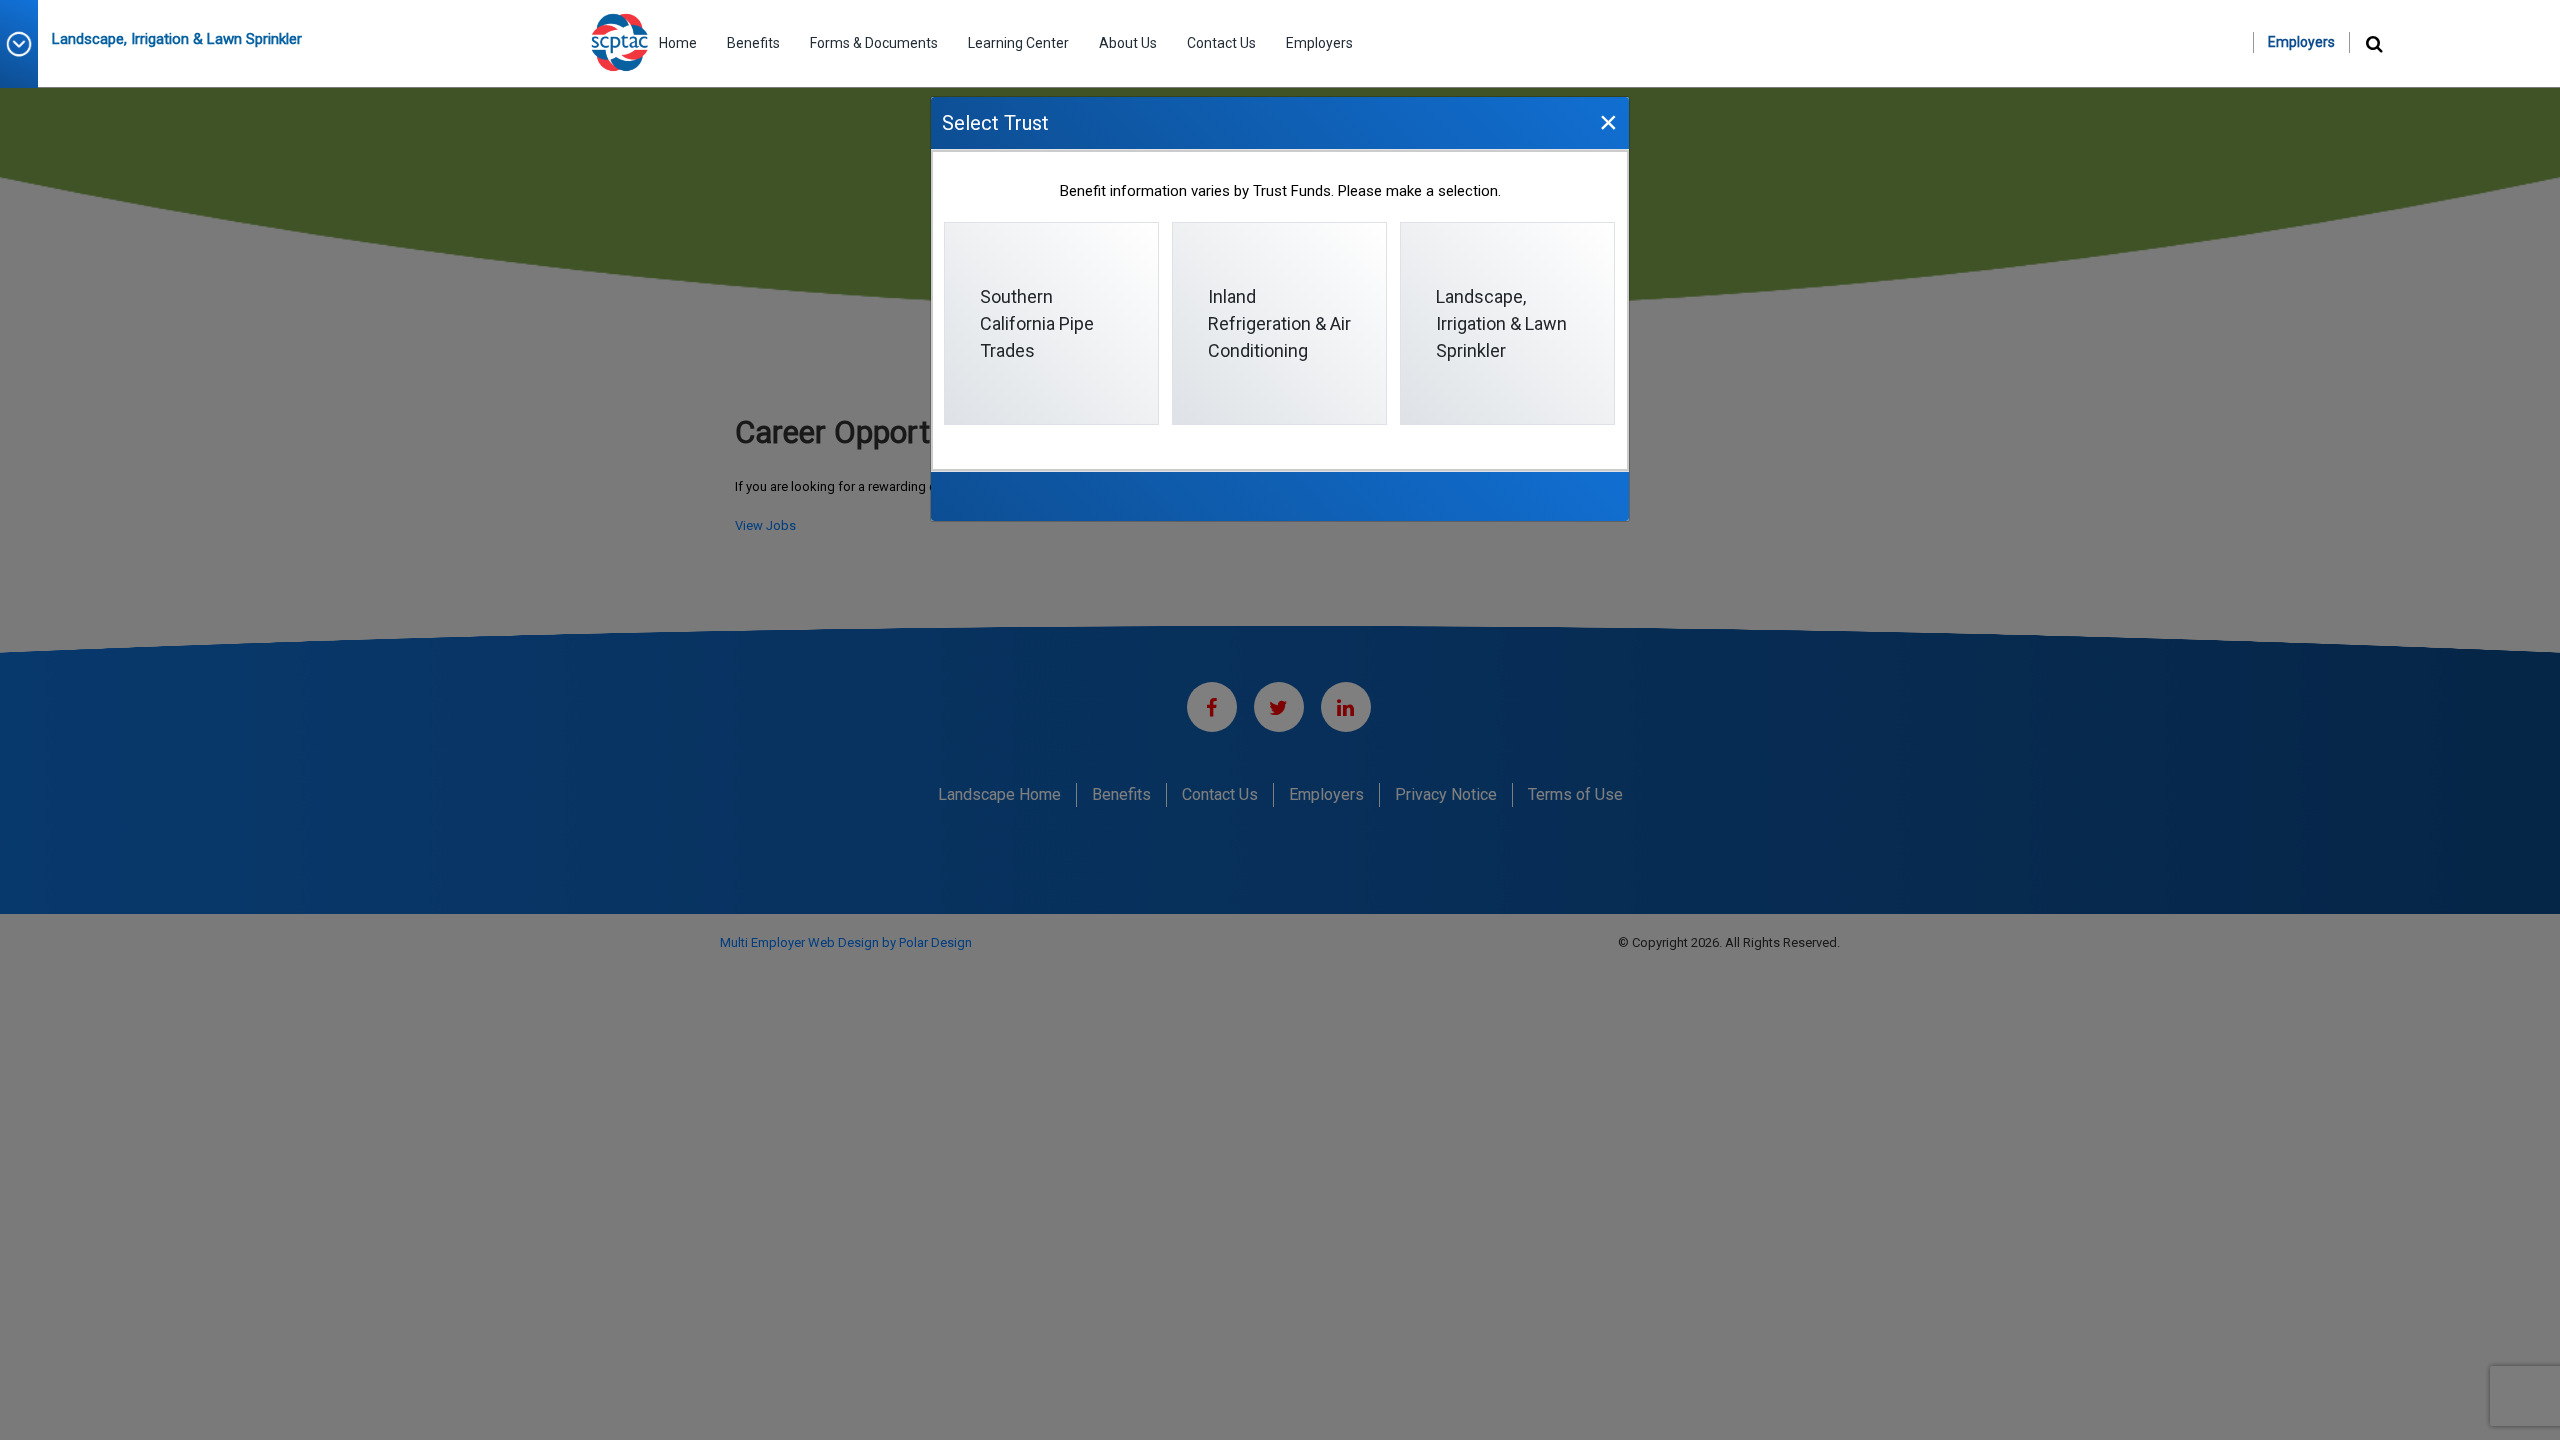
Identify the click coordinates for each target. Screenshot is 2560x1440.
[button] (26, 44)
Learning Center (1018, 43)
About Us (1128, 43)
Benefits (753, 43)
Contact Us (1221, 43)
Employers (1319, 43)
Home (678, 43)
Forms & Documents (874, 43)
